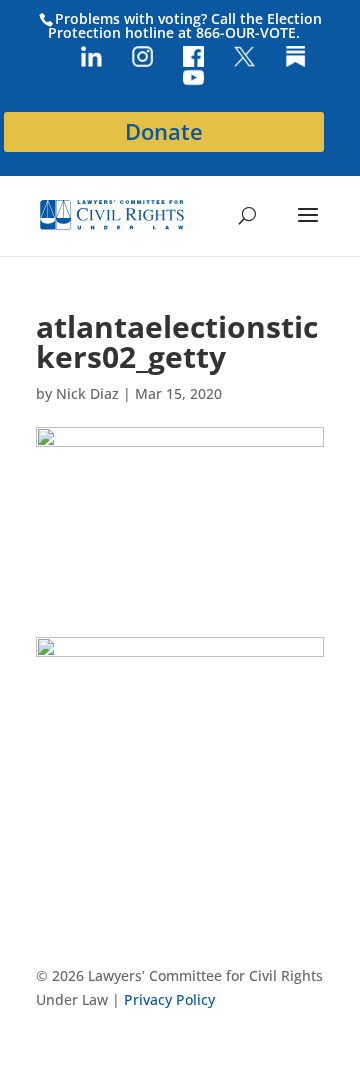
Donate (164, 131)
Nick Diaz (87, 393)
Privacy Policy (169, 999)
